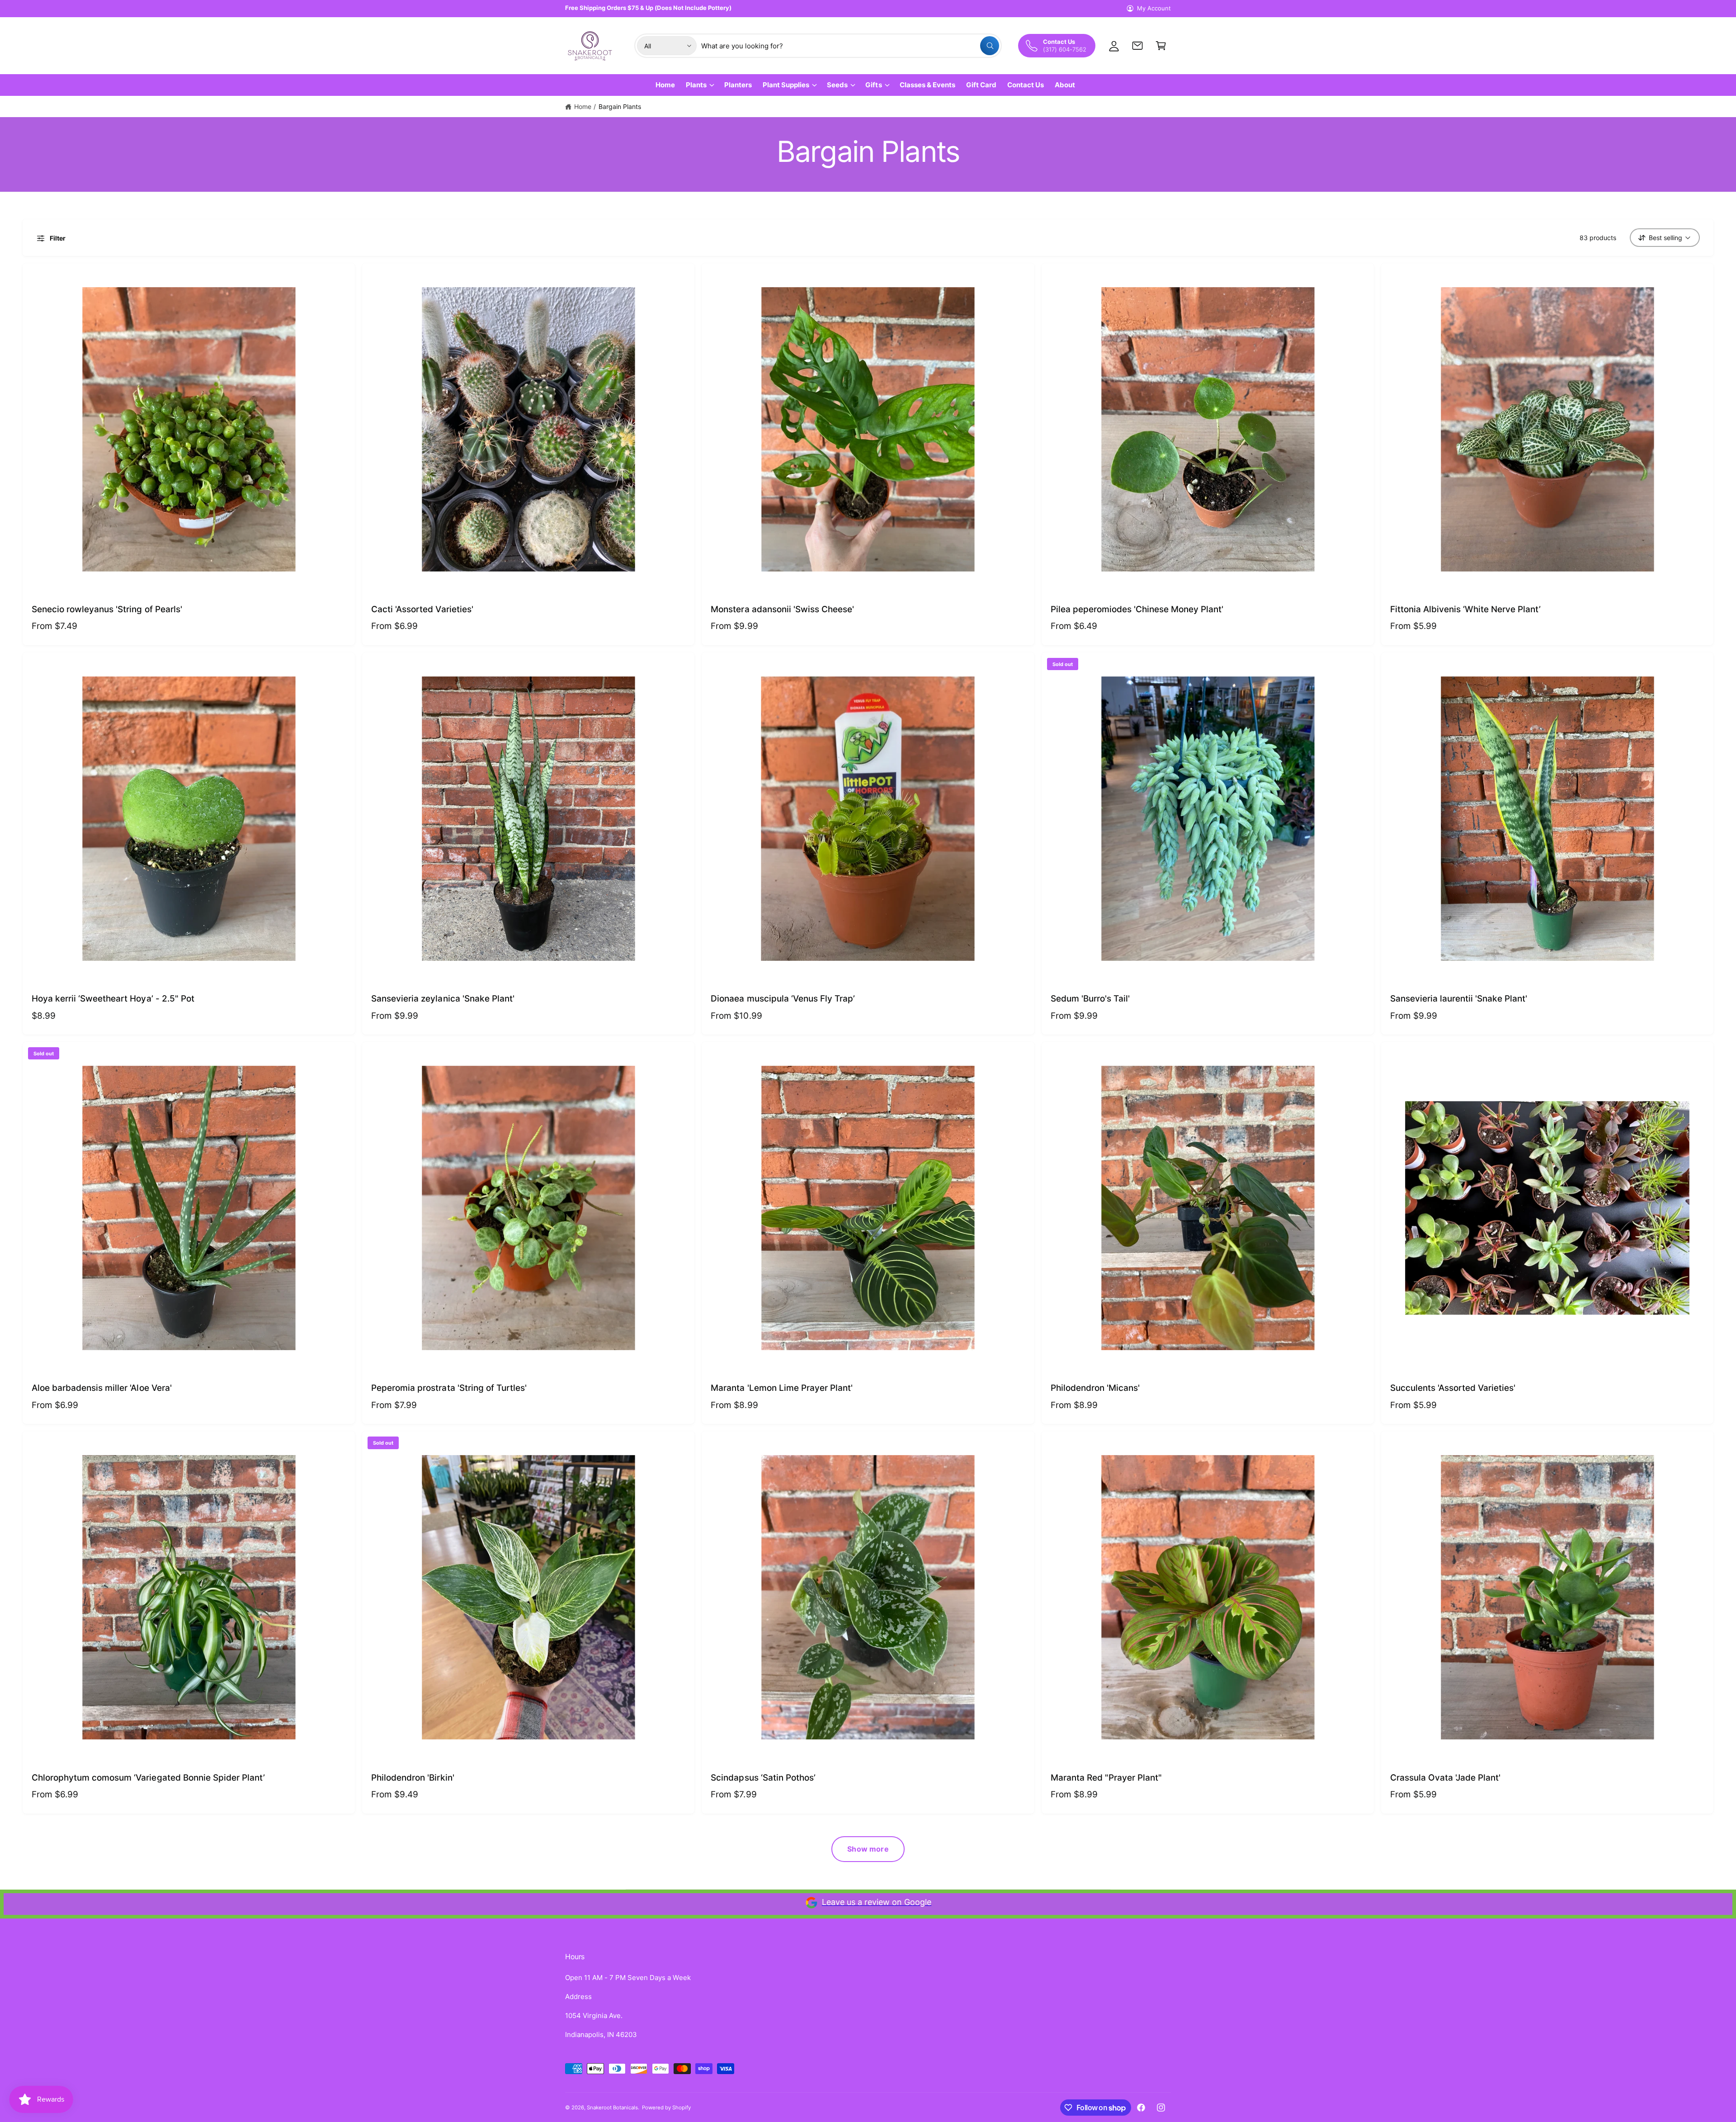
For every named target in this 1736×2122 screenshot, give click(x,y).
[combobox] (850, 46)
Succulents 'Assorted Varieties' (1453, 1388)
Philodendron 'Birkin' (413, 1778)
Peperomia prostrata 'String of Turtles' (449, 1388)
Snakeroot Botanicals (612, 2108)
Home (583, 106)
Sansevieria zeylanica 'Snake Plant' (443, 999)
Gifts (873, 85)
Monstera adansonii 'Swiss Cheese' (782, 609)
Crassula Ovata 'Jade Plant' (1446, 1778)
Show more (868, 1849)
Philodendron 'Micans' (1095, 1388)
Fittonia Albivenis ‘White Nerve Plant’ (1466, 609)
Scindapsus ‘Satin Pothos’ (763, 1778)
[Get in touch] (1137, 46)
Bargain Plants (620, 106)
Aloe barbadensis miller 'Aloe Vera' (102, 1388)
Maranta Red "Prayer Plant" (1106, 1778)
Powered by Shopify (666, 2108)
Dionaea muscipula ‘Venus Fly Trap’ (783, 999)
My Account (1154, 8)
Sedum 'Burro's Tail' (1090, 999)
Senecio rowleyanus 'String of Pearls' (107, 609)
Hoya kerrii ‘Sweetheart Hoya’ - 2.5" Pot (113, 999)
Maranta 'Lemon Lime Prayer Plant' (782, 1388)
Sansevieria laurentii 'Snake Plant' (1459, 999)
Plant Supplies (786, 85)
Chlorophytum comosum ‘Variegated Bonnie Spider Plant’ (148, 1778)
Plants (696, 85)
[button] (1161, 46)
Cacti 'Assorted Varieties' (422, 609)
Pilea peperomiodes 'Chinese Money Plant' (1137, 609)
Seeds (837, 85)
